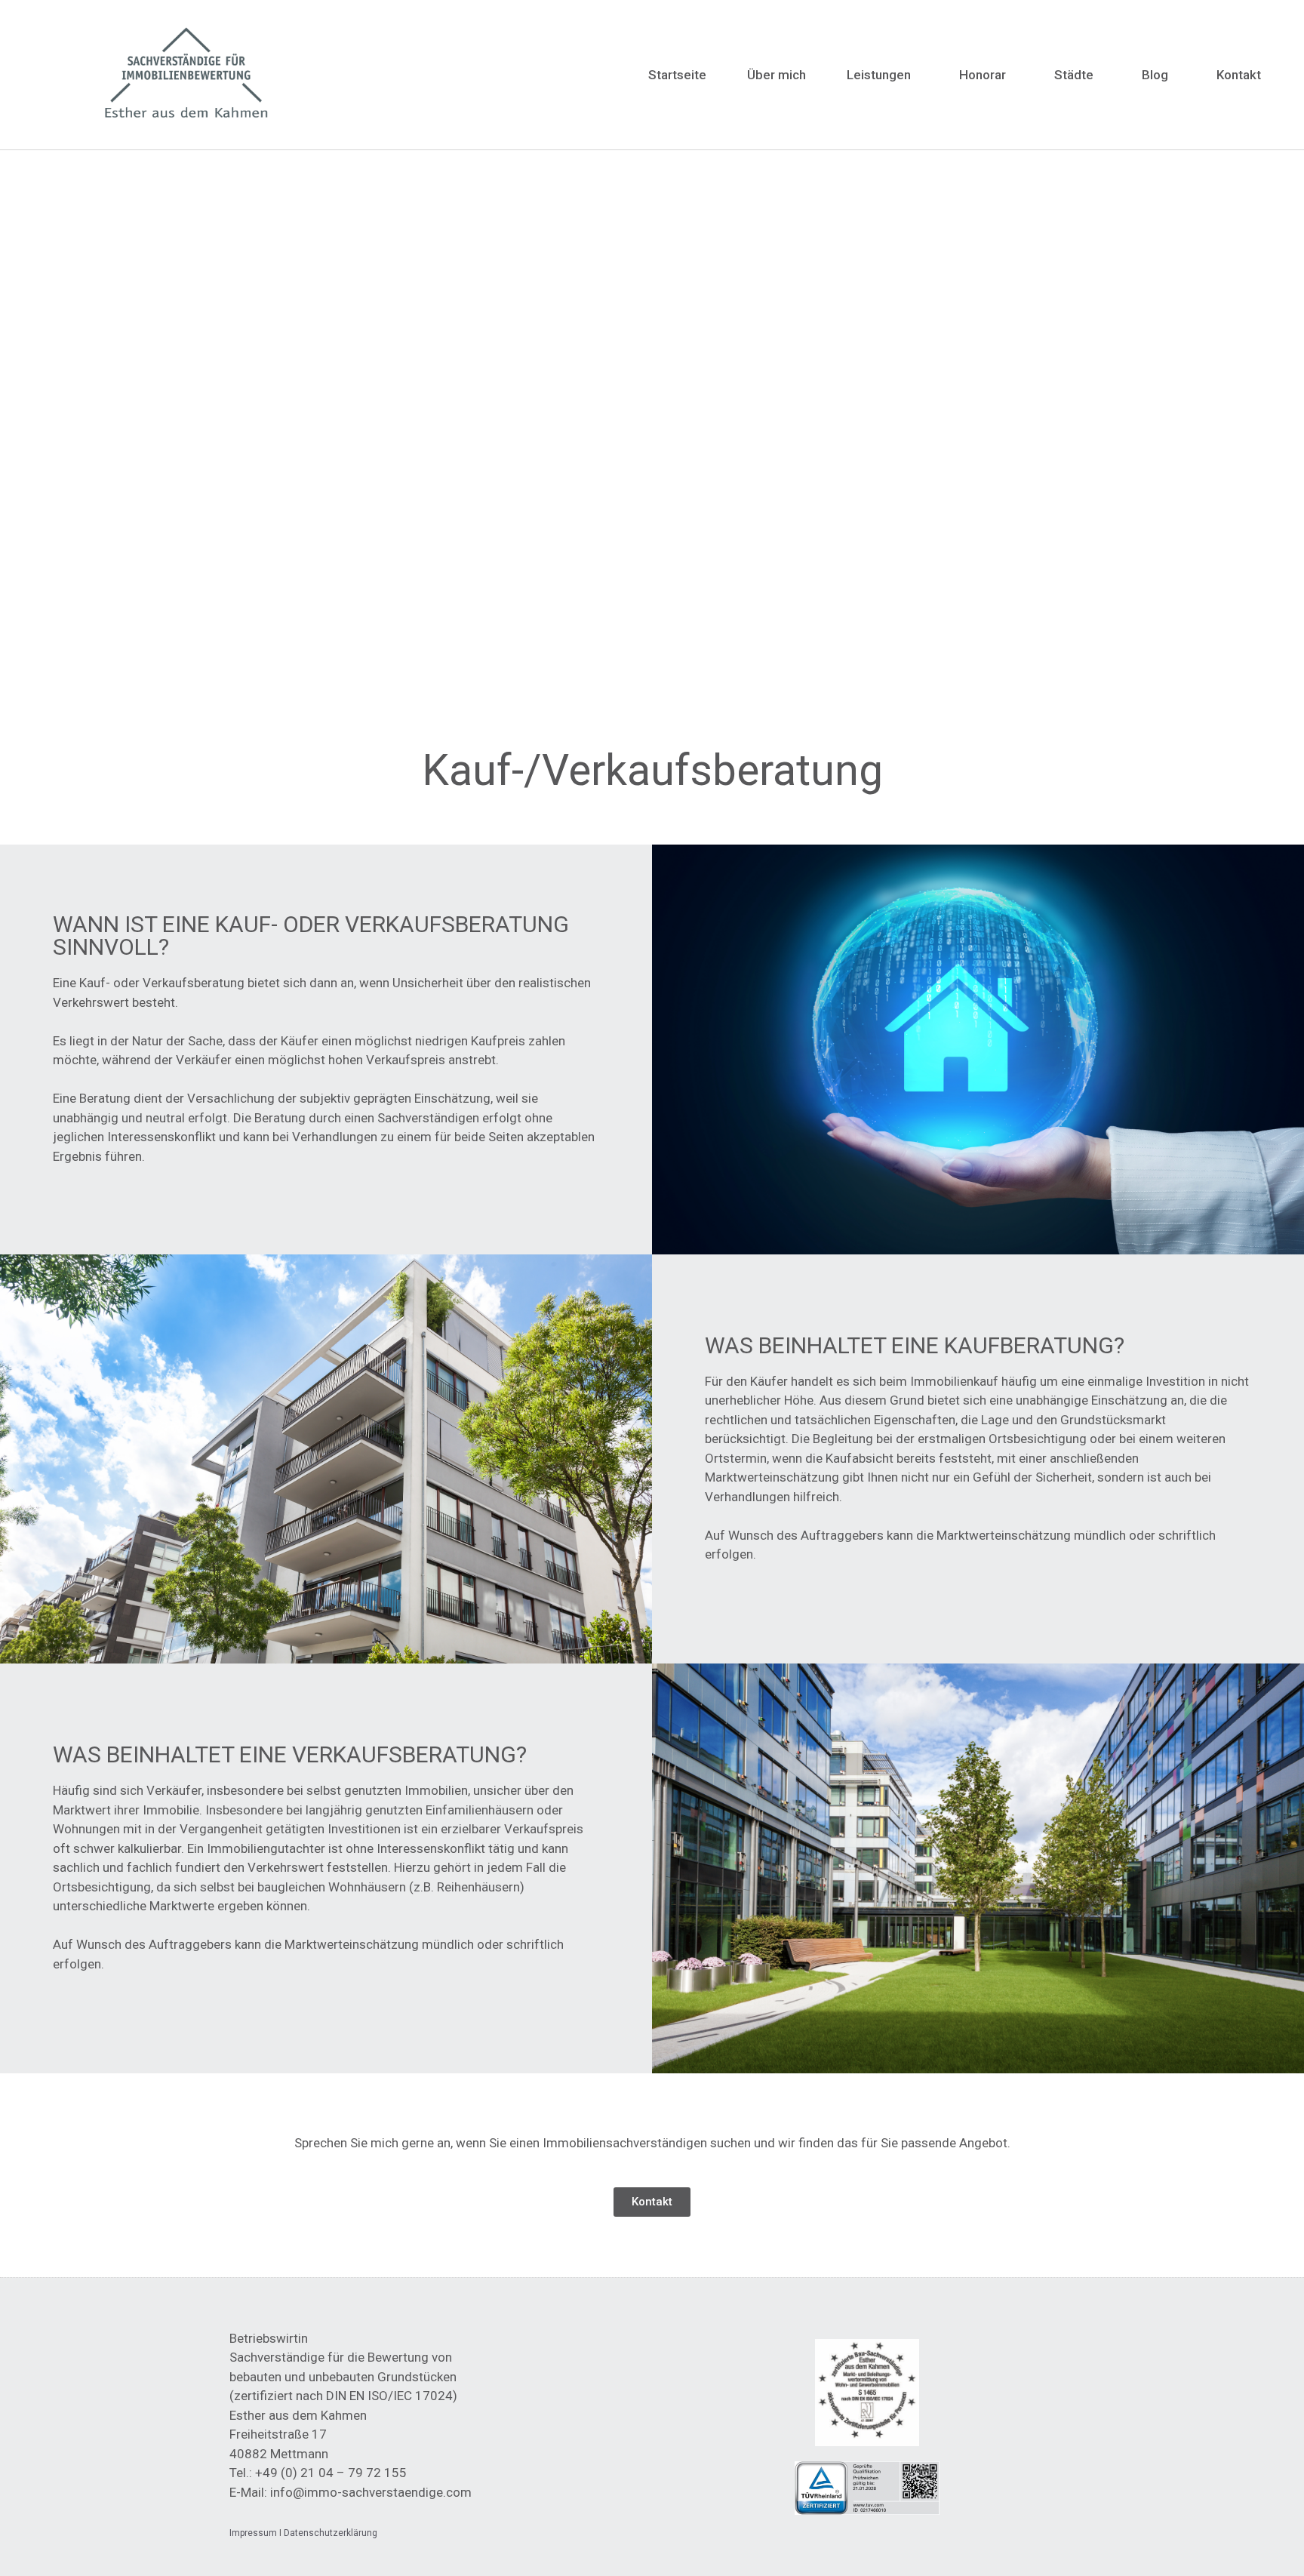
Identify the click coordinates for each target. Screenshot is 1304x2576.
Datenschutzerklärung (331, 2533)
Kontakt (1239, 75)
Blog (1155, 75)
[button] (652, 2202)
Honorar (983, 75)
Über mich (777, 75)
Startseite (677, 75)
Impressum (253, 2533)
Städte (1074, 75)
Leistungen (879, 75)
